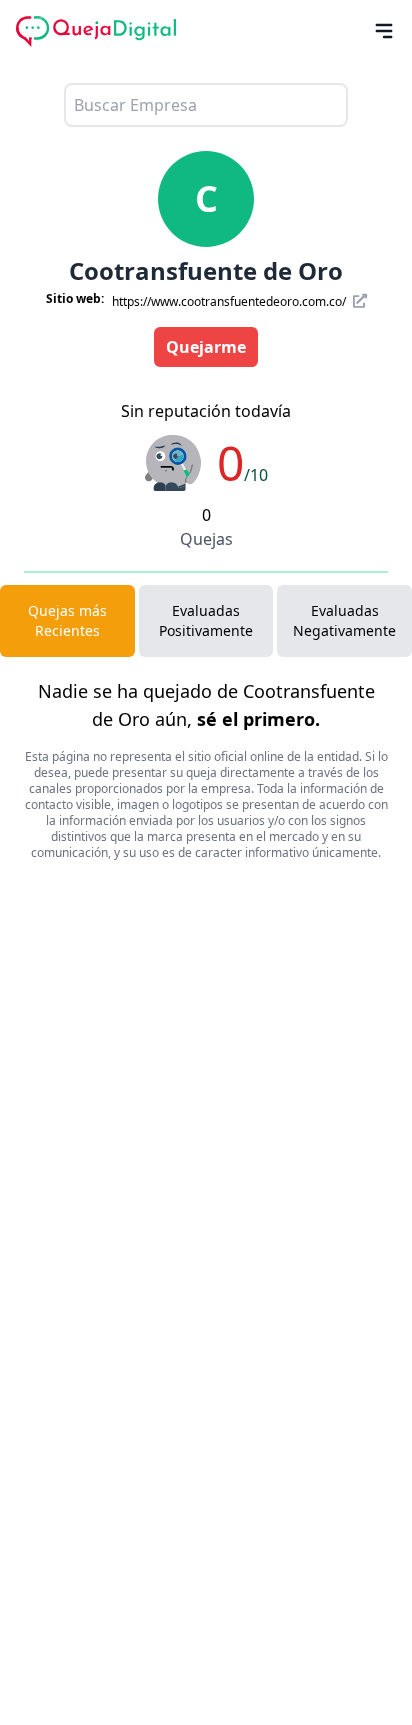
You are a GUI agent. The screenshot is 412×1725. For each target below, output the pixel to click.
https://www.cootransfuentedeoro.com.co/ (230, 301)
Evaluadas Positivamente (206, 620)
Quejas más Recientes (67, 620)
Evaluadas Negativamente (344, 620)
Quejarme (206, 347)
